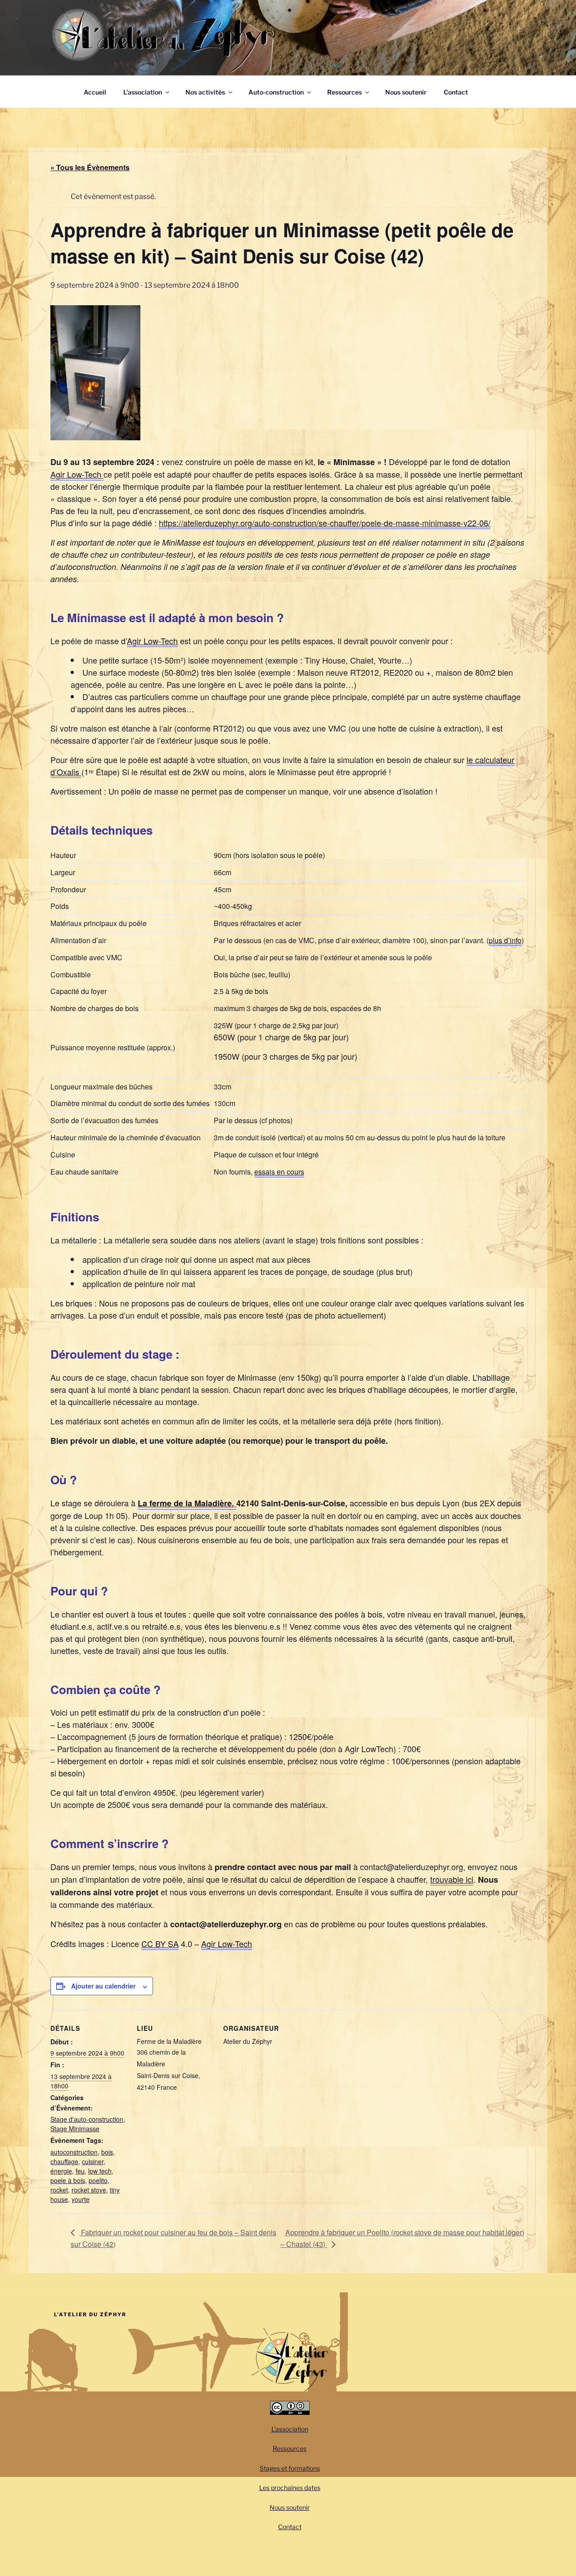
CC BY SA (160, 1943)
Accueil (95, 92)
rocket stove (89, 2190)
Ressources (344, 92)
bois (107, 2152)
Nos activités (205, 92)
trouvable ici (452, 1879)
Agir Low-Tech (77, 474)
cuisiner (93, 2161)
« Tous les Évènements (90, 167)
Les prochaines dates (290, 2488)
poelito (98, 2180)
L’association (143, 92)
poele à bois (68, 2180)
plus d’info (505, 940)
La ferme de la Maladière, (187, 1503)
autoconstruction (74, 2152)
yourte (81, 2199)
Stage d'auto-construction (87, 2119)
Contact (456, 92)
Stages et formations (290, 2468)
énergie (61, 2171)
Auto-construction (276, 92)
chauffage (64, 2161)
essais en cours (279, 1172)
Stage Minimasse (75, 2129)
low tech (100, 2171)
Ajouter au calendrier (103, 1986)
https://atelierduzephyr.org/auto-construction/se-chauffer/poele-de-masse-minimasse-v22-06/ (325, 523)
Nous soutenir (406, 92)
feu (80, 2171)
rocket (59, 2190)
